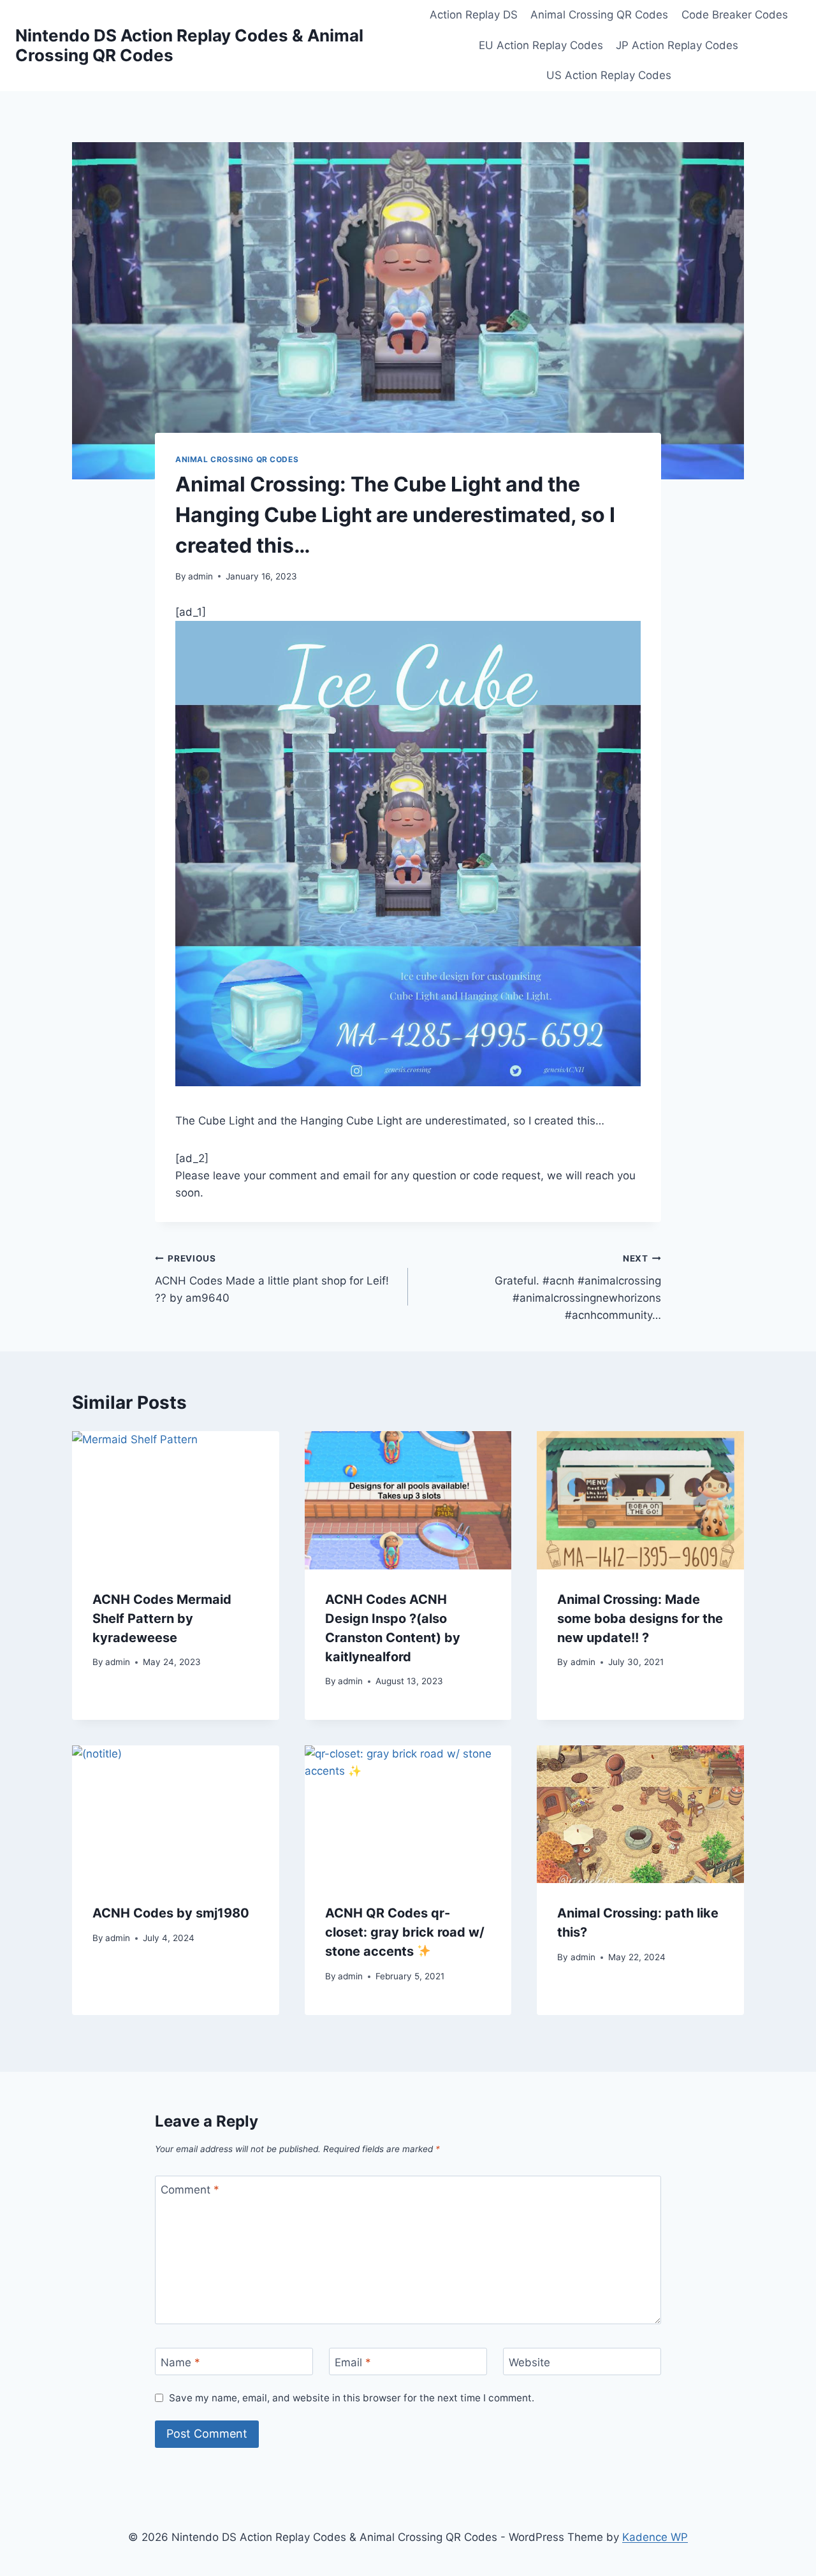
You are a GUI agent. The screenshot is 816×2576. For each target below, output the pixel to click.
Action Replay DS (474, 15)
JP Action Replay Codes (677, 45)
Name (180, 2362)
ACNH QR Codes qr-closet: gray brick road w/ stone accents (405, 1932)
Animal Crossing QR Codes (599, 15)
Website (529, 2362)
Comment (190, 2190)
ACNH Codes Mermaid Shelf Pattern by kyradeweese (162, 1619)
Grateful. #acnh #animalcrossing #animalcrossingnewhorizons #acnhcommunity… (578, 1287)
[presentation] (176, 1500)
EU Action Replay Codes (541, 45)
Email (353, 2362)
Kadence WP (655, 2537)
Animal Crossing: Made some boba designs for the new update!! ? (640, 1619)
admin (200, 576)
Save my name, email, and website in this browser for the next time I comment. (352, 2398)
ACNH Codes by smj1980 (171, 1913)
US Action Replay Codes (609, 75)
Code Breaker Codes (735, 15)
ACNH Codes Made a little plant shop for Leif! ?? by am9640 (272, 1279)
